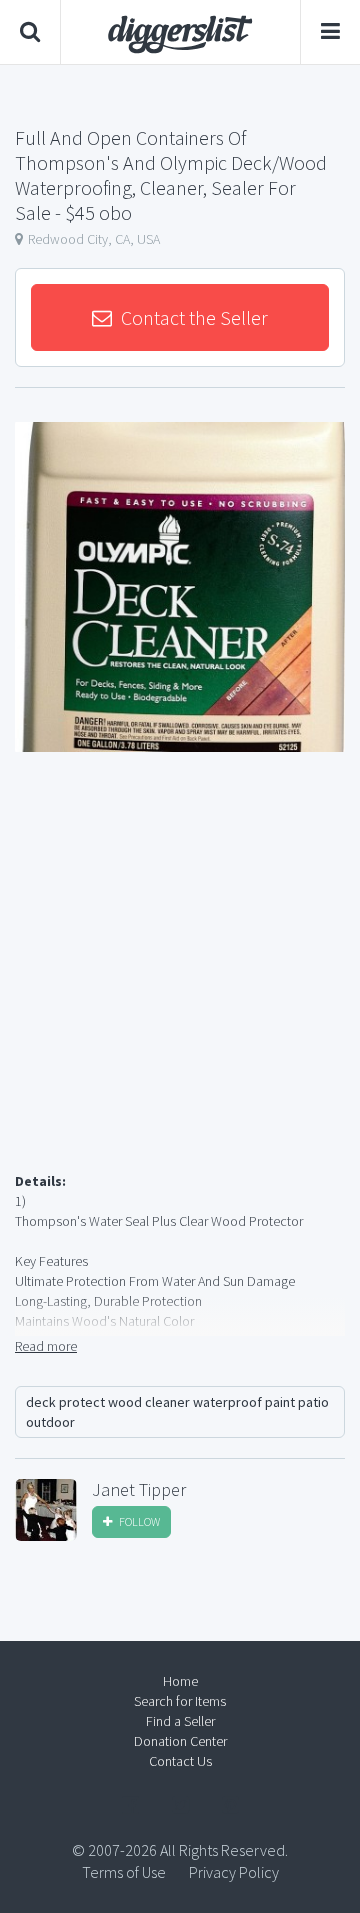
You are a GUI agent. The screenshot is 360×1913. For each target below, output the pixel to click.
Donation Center (180, 1741)
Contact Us (180, 1761)
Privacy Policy (234, 1872)
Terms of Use (124, 1872)
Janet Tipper (139, 1490)
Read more (46, 1346)
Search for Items (180, 1701)
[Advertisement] (180, 986)
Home (180, 1681)
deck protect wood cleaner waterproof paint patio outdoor (177, 1412)
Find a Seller (180, 1721)
